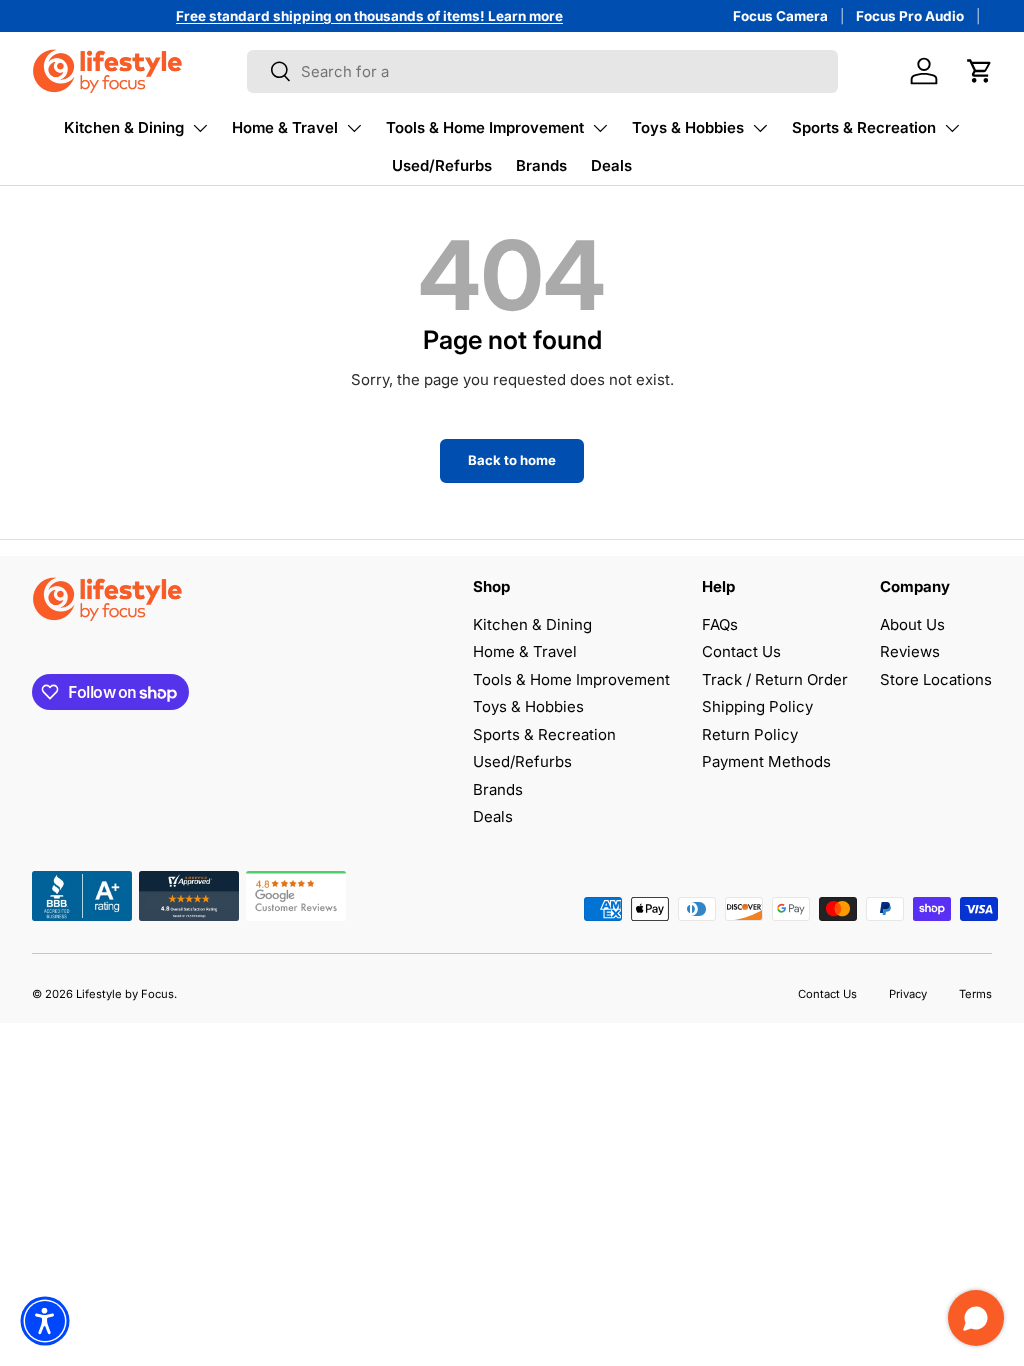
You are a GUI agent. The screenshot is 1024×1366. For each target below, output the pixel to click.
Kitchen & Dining (124, 127)
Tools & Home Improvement (485, 127)
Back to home (512, 460)
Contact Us (741, 651)
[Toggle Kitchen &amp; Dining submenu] (200, 128)
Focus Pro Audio (910, 16)
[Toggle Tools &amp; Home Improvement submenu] (600, 128)
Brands (541, 165)
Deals (611, 165)
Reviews (910, 651)
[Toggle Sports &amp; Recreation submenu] (952, 128)
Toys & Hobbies (688, 127)
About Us (912, 624)
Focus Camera (780, 16)
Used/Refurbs (442, 165)
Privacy (908, 994)
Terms (975, 994)
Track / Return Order (775, 679)
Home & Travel (285, 127)
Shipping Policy (757, 706)
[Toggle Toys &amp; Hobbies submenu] (760, 128)
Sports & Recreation (864, 127)
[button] (980, 71)
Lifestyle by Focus (125, 994)
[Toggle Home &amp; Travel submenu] (354, 128)
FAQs (720, 624)
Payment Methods (766, 761)
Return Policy (750, 734)
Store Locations (936, 679)
